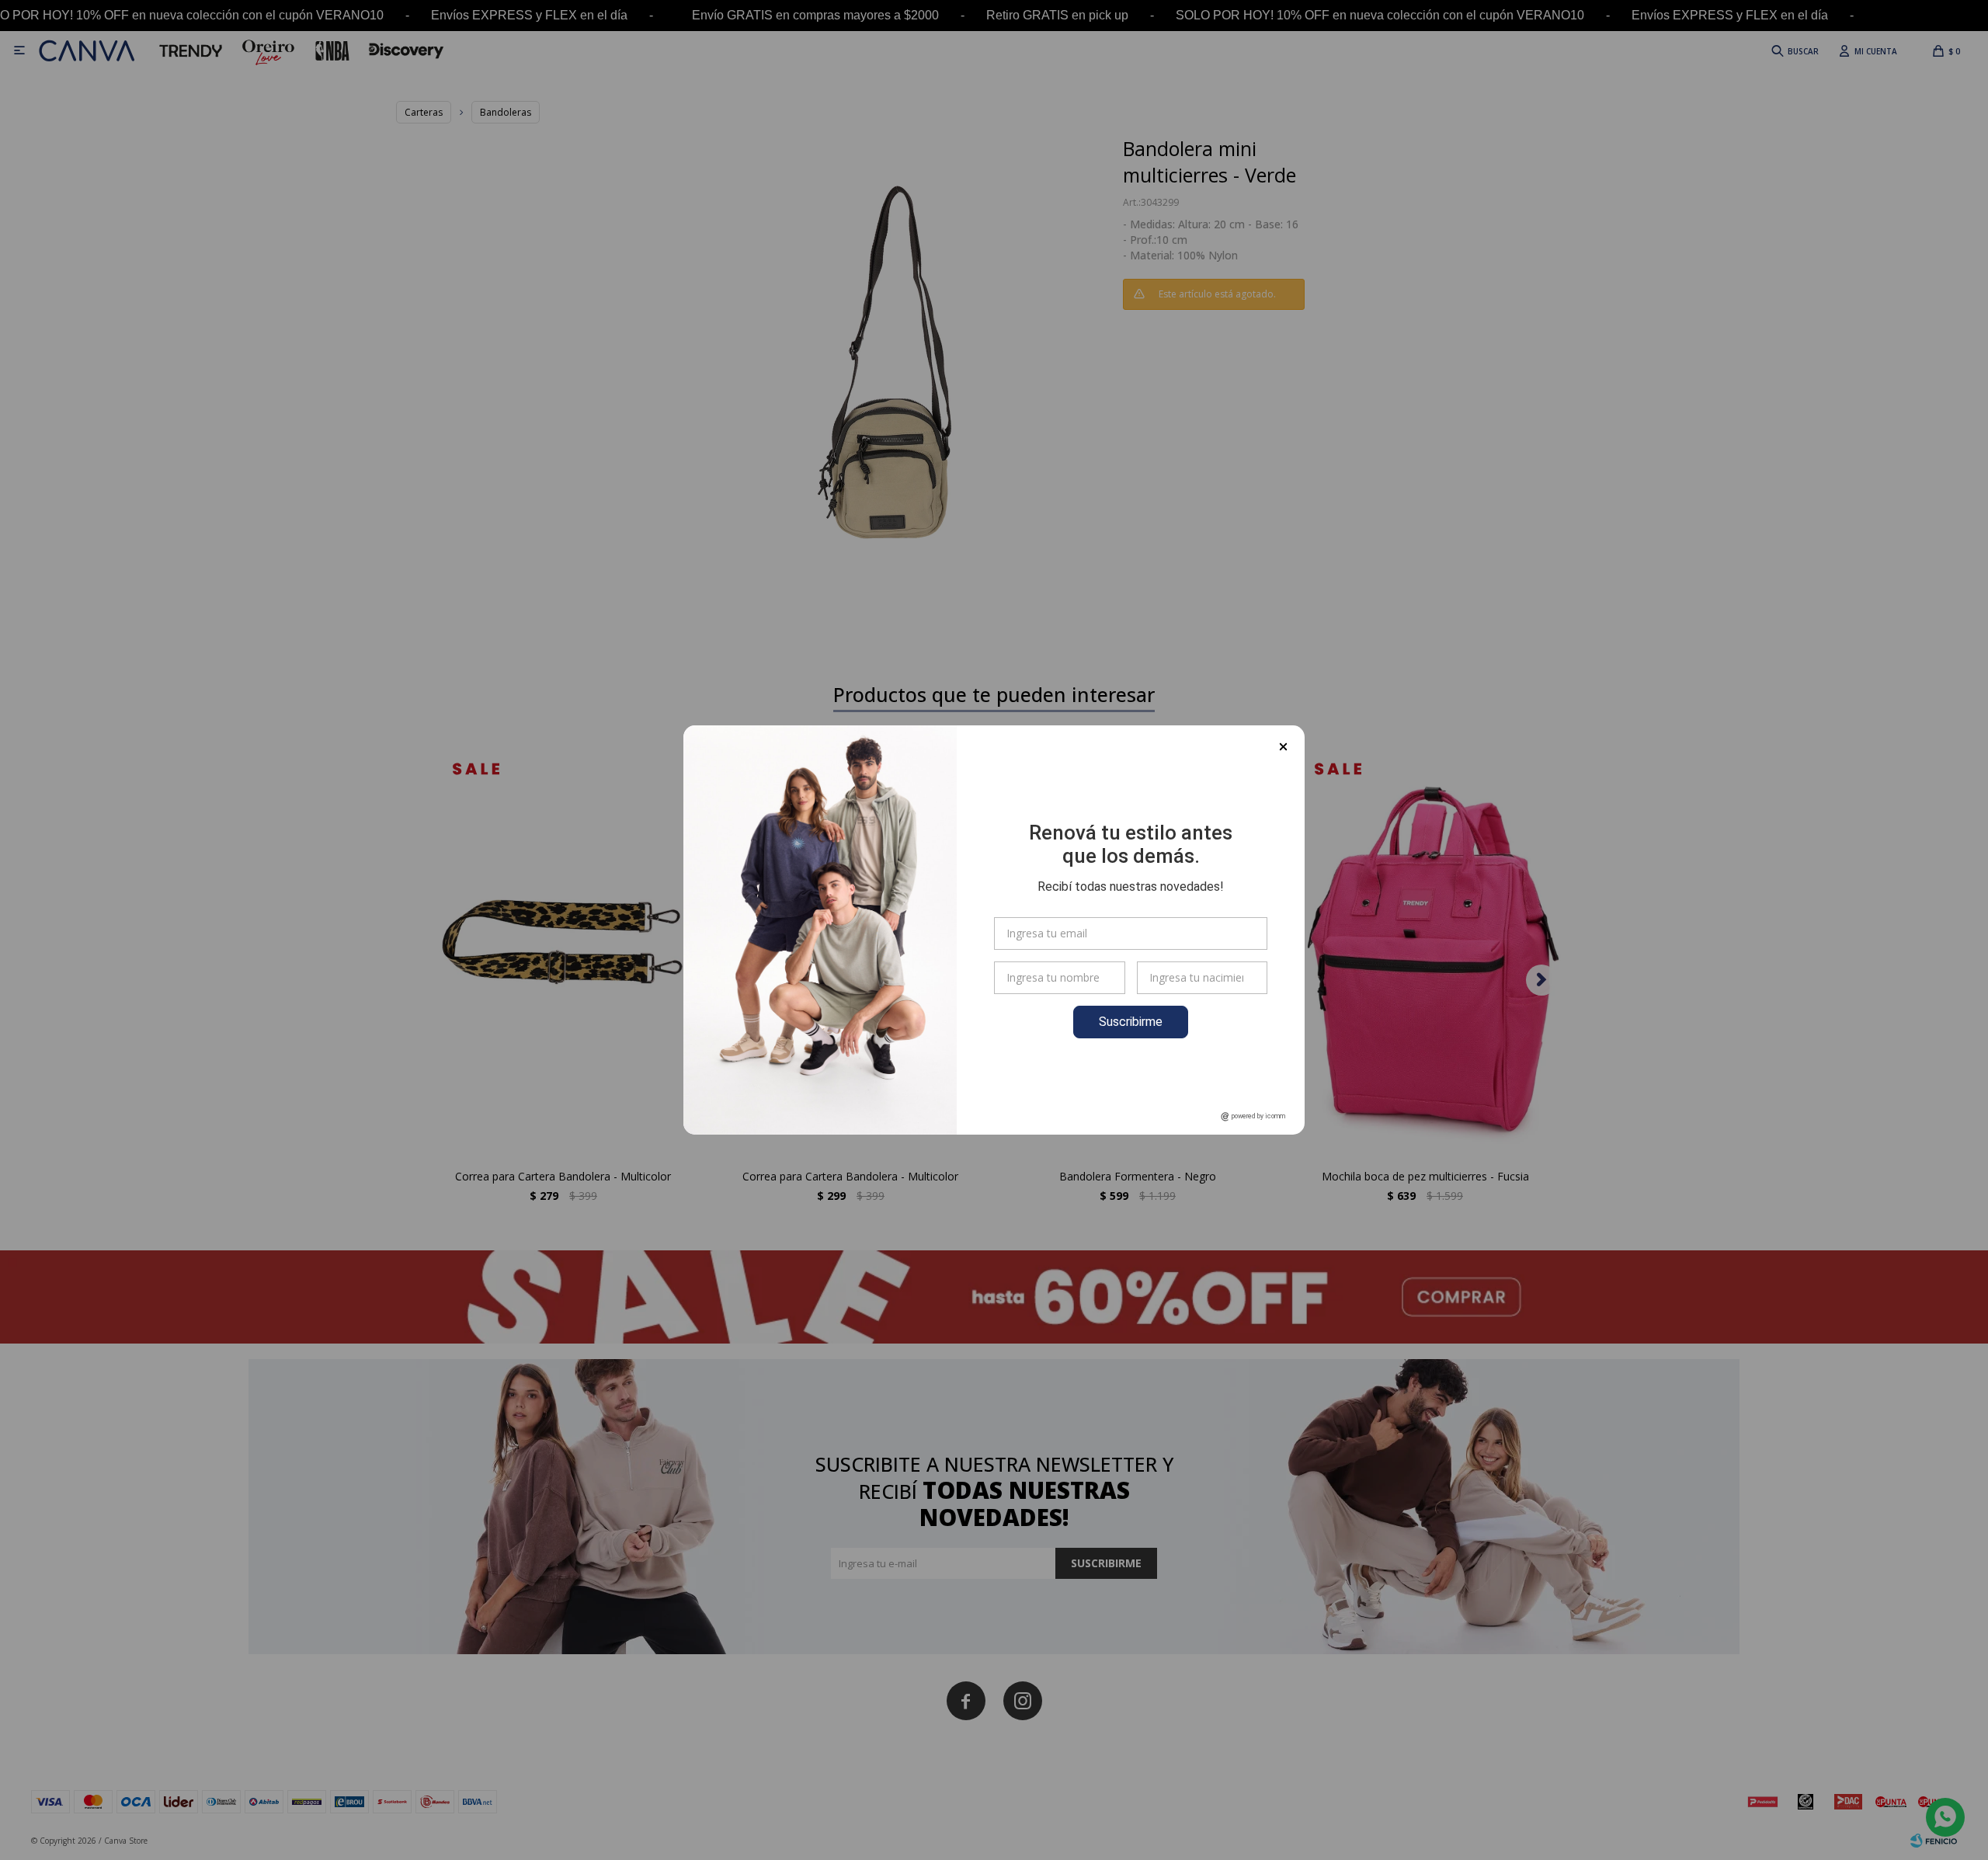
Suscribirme (1131, 1022)
